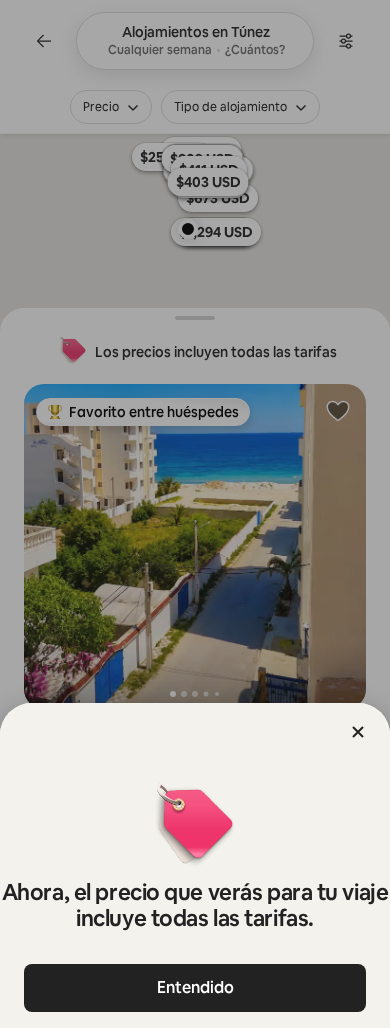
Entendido (195, 987)
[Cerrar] (358, 732)
